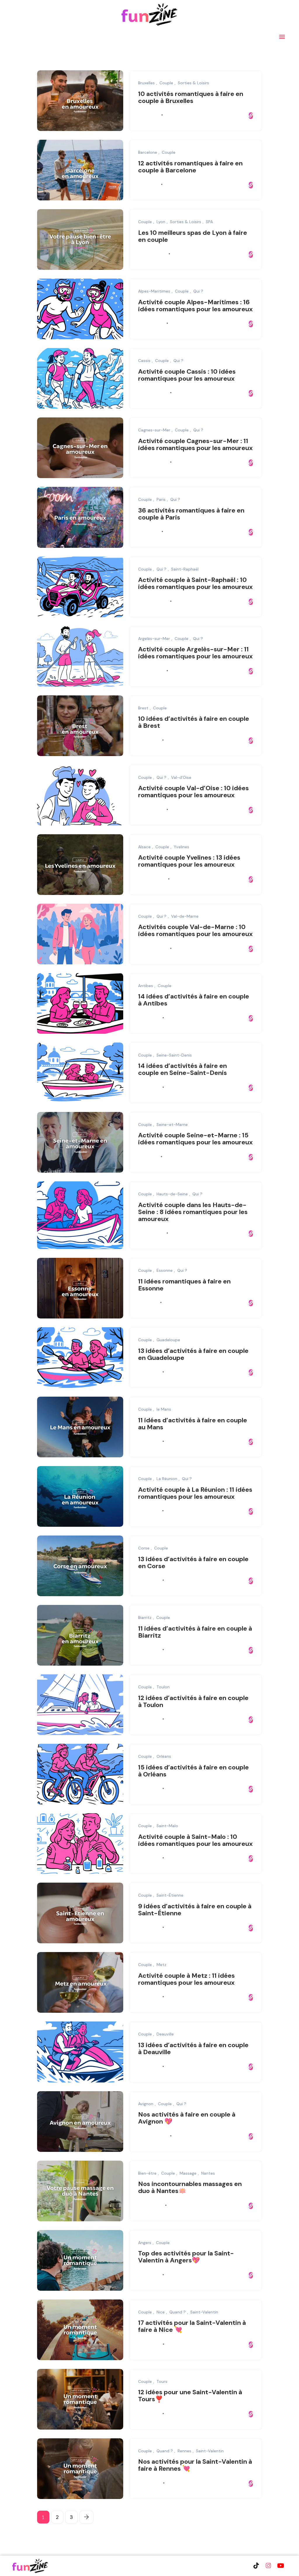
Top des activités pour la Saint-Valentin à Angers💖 (186, 2257)
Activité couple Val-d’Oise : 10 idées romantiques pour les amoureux (193, 792)
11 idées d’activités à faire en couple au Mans (193, 1424)
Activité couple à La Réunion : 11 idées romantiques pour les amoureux (195, 1493)
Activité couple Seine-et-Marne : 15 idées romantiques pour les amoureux (195, 1139)
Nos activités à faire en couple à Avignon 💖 (187, 2118)
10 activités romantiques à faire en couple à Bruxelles (191, 97)
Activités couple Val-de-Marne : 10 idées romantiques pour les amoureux (195, 931)
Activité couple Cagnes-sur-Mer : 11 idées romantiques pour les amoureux (195, 444)
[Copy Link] (251, 116)
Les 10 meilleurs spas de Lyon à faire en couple (193, 236)
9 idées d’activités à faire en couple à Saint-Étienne (195, 1910)
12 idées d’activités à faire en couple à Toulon (193, 1701)
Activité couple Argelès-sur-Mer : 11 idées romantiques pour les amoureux (195, 653)
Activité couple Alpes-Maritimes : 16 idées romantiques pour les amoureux (195, 306)
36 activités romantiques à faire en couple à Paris (191, 514)
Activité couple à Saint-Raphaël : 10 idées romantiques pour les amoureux (195, 584)
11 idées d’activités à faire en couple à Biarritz (195, 1632)
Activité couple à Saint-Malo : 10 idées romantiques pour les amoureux (195, 1840)
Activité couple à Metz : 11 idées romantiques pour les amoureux (186, 1979)
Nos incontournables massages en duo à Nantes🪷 (190, 2188)
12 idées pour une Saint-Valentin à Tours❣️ (190, 2396)
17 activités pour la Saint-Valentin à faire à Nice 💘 (192, 2326)
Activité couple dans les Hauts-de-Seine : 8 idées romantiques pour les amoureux (193, 1212)
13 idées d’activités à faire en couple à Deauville (193, 2048)
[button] (282, 36)
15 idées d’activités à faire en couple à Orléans (193, 1771)
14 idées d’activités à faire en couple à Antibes (194, 1000)
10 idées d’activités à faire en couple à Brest (194, 722)
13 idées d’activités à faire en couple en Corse (193, 1562)
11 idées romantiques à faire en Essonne (184, 1285)
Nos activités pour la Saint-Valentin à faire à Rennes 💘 (195, 2465)
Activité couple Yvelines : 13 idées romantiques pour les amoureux (189, 861)
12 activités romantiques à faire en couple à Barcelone (190, 167)
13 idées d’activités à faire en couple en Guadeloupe (193, 1354)
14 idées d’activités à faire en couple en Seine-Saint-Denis (182, 1070)
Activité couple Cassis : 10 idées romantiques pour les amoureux (187, 375)
